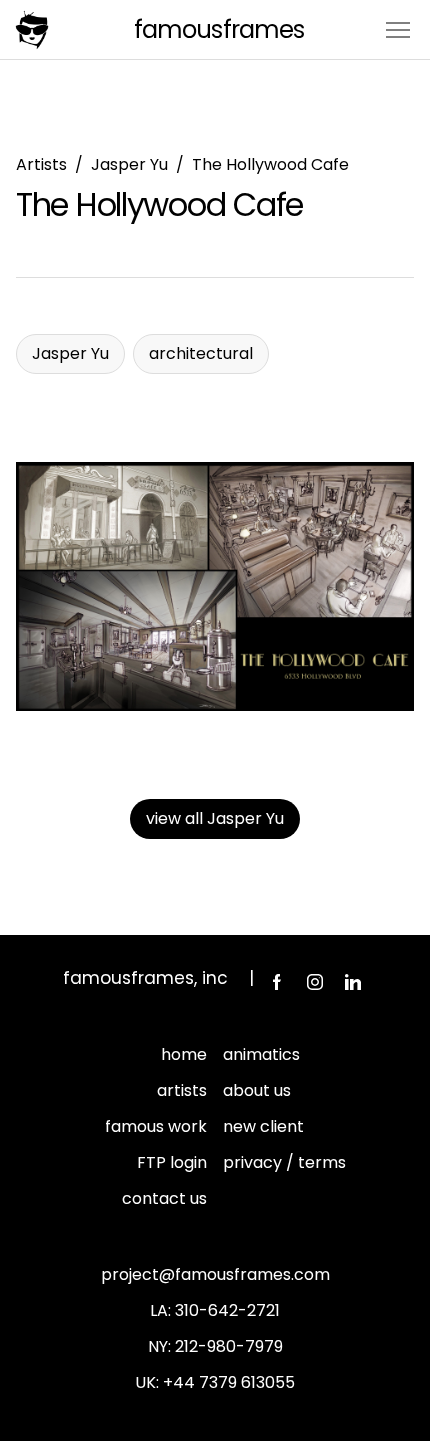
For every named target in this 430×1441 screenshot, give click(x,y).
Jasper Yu (129, 164)
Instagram (315, 982)
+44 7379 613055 (229, 1382)
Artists (41, 164)
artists (182, 1090)
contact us (164, 1198)
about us (257, 1090)
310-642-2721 (227, 1310)
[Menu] (398, 28)
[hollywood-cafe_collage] (215, 586)
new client (263, 1126)
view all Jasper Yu (215, 818)
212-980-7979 (229, 1346)
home (184, 1054)
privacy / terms (284, 1162)
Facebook (277, 982)
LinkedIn (353, 982)
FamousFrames (218, 29)
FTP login (172, 1162)
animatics (261, 1054)
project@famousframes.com (215, 1274)
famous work (156, 1126)
